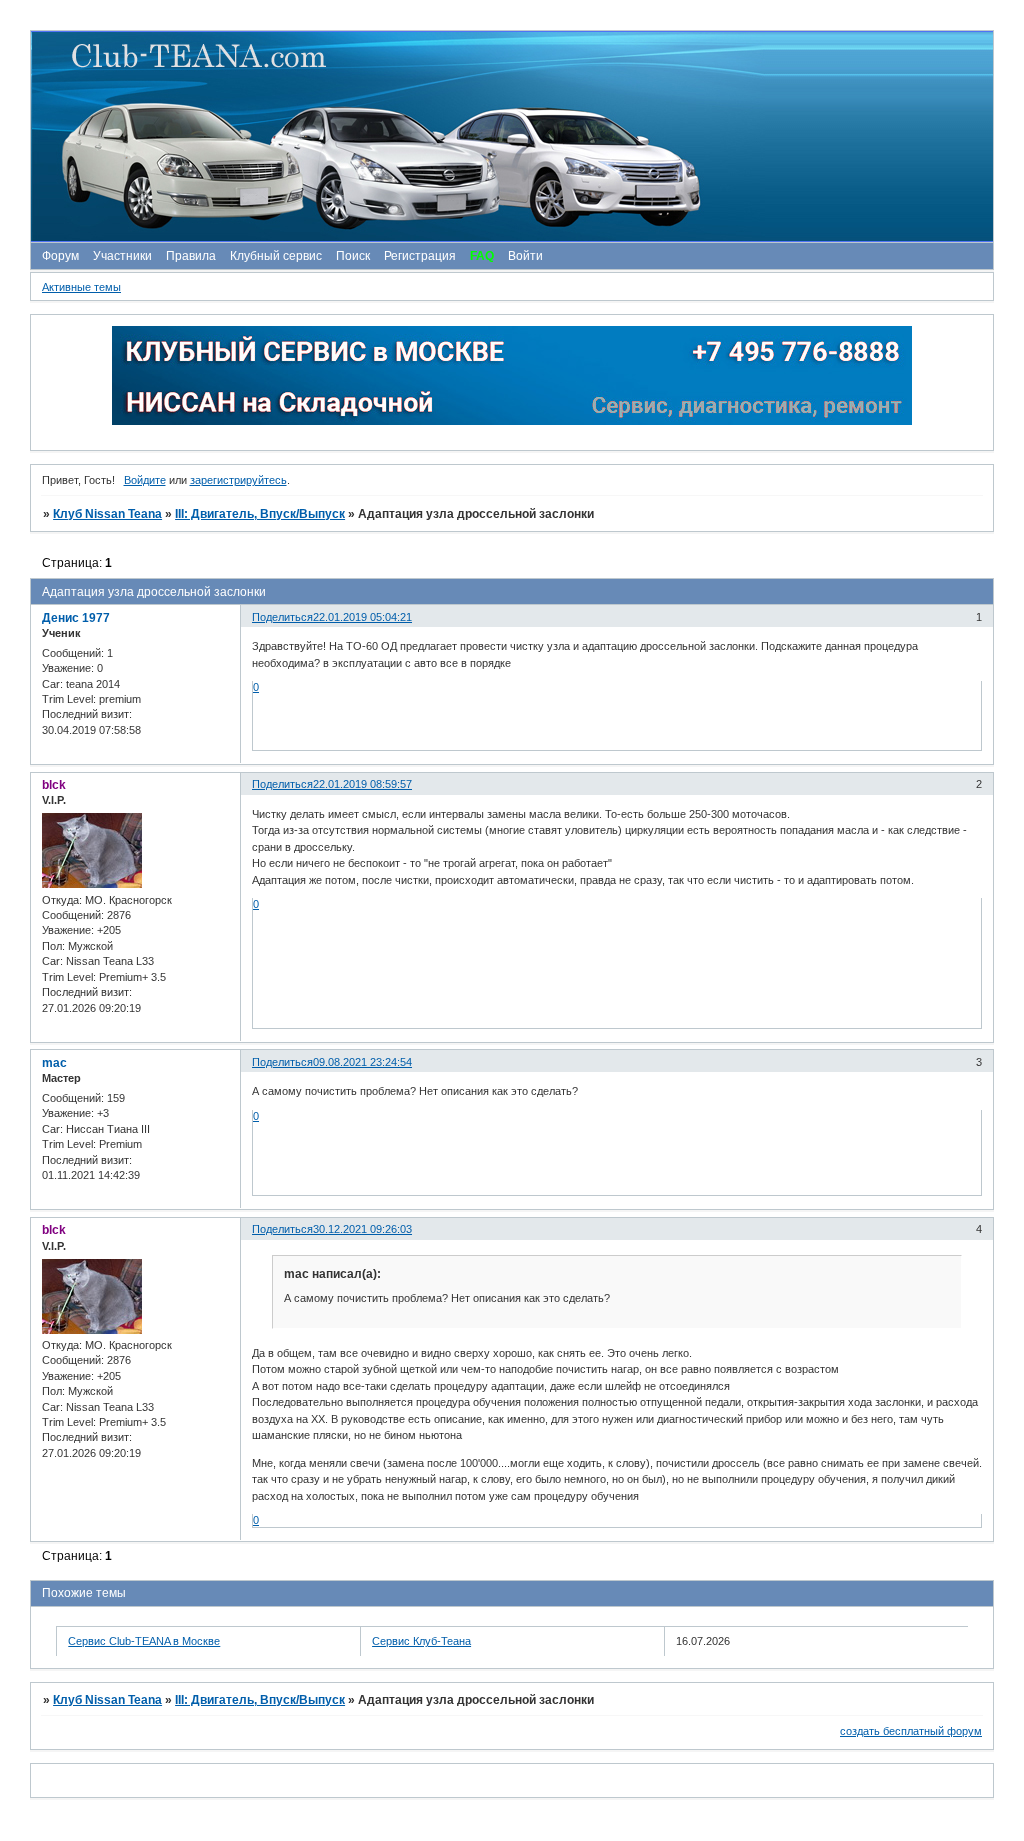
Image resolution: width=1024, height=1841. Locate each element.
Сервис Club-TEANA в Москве (144, 1641)
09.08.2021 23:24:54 (362, 1062)
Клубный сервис (276, 256)
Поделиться (282, 617)
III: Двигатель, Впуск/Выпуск (260, 514)
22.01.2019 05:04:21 (362, 617)
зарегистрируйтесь (238, 480)
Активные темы (81, 287)
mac (54, 1063)
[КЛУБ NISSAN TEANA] (511, 136)
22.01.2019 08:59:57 (362, 784)
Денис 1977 (76, 618)
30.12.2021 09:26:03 (362, 1229)
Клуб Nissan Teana (107, 514)
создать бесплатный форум (911, 1731)
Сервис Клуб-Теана (421, 1641)
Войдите (145, 480)
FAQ (482, 256)
